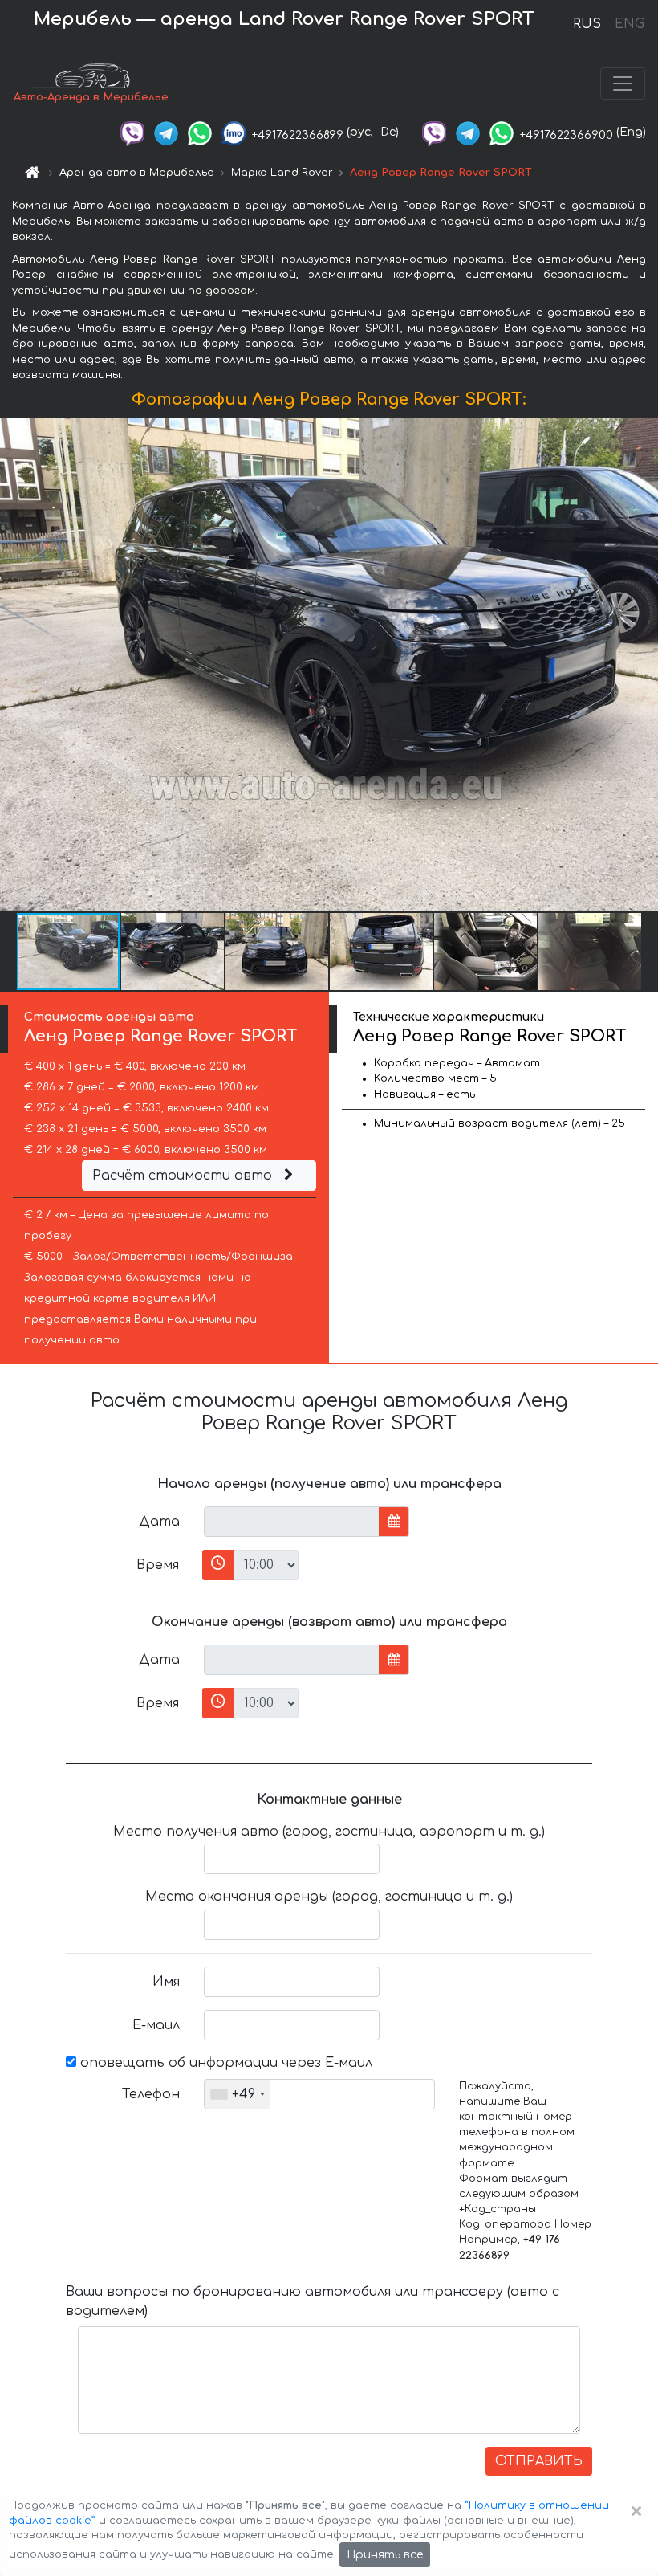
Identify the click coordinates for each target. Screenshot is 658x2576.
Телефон (151, 2094)
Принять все (385, 2555)
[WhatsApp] (200, 132)
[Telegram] (166, 132)
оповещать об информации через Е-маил (224, 2063)
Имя (166, 1982)
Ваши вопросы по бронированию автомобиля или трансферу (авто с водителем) (313, 2301)
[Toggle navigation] (623, 84)
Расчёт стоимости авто (184, 1176)
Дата (159, 1522)
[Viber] (132, 132)
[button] (173, 952)
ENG (629, 24)
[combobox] (237, 2094)
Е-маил (156, 2025)
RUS (587, 24)
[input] (292, 1522)
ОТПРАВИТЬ (539, 2461)
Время (158, 1565)
